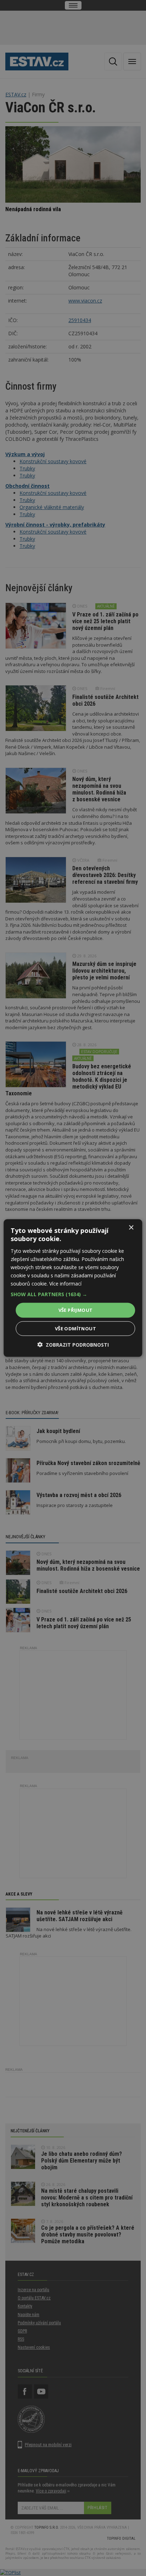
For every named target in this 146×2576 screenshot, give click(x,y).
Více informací (65, 1284)
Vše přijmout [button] (76, 1310)
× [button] (131, 1228)
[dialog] (73, 1288)
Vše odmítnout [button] (75, 1328)
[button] (73, 1294)
